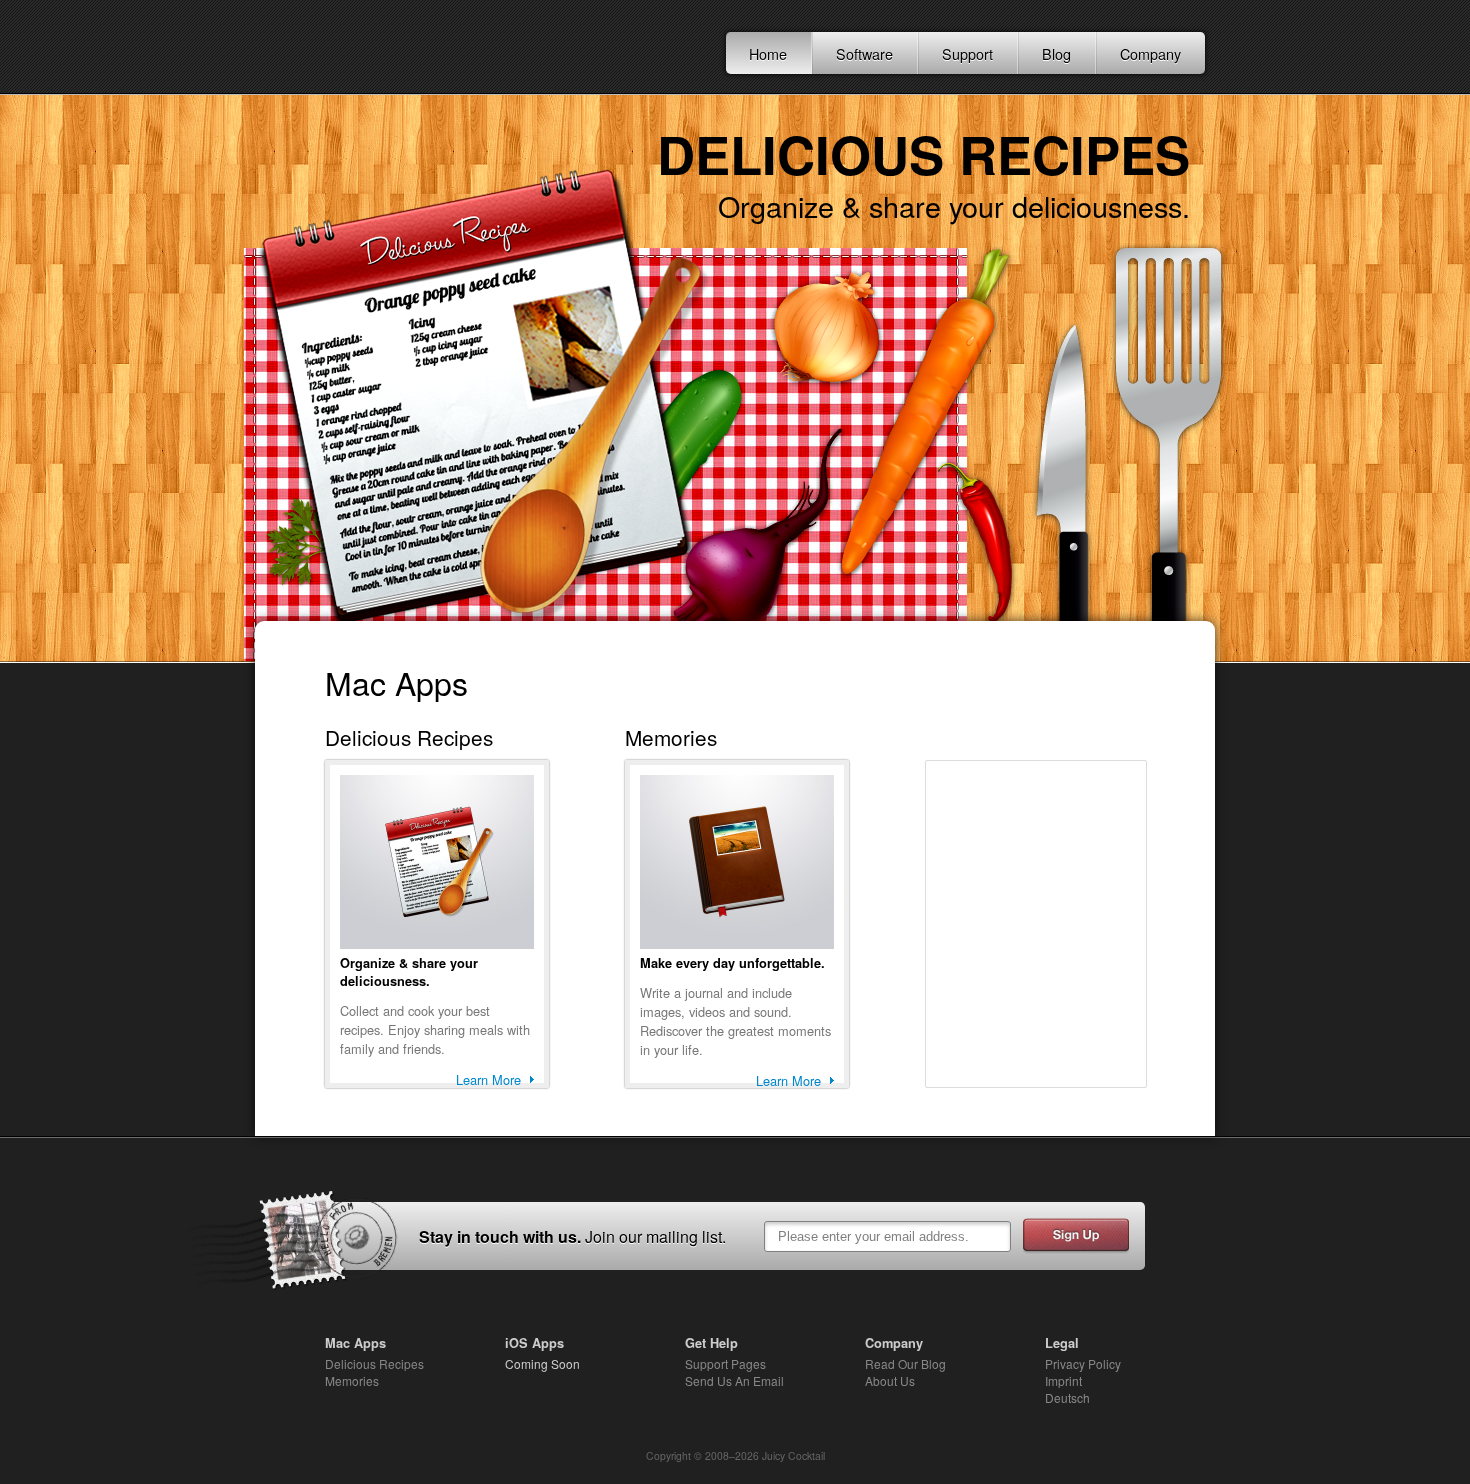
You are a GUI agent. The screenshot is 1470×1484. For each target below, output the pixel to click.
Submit (1076, 1236)
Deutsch (1067, 1397)
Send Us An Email (734, 1380)
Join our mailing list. (655, 1236)
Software (864, 53)
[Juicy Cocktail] (391, 48)
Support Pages (725, 1363)
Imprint (1063, 1380)
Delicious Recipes (374, 1363)
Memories (352, 1380)
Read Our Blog (905, 1363)
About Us (890, 1380)
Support (967, 53)
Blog (1056, 53)
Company (1150, 53)
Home (768, 53)
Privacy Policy (1083, 1363)
